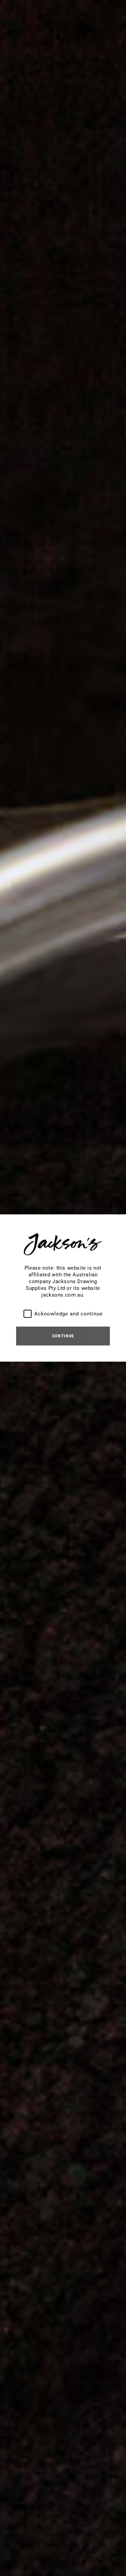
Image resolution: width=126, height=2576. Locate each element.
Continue (63, 1336)
